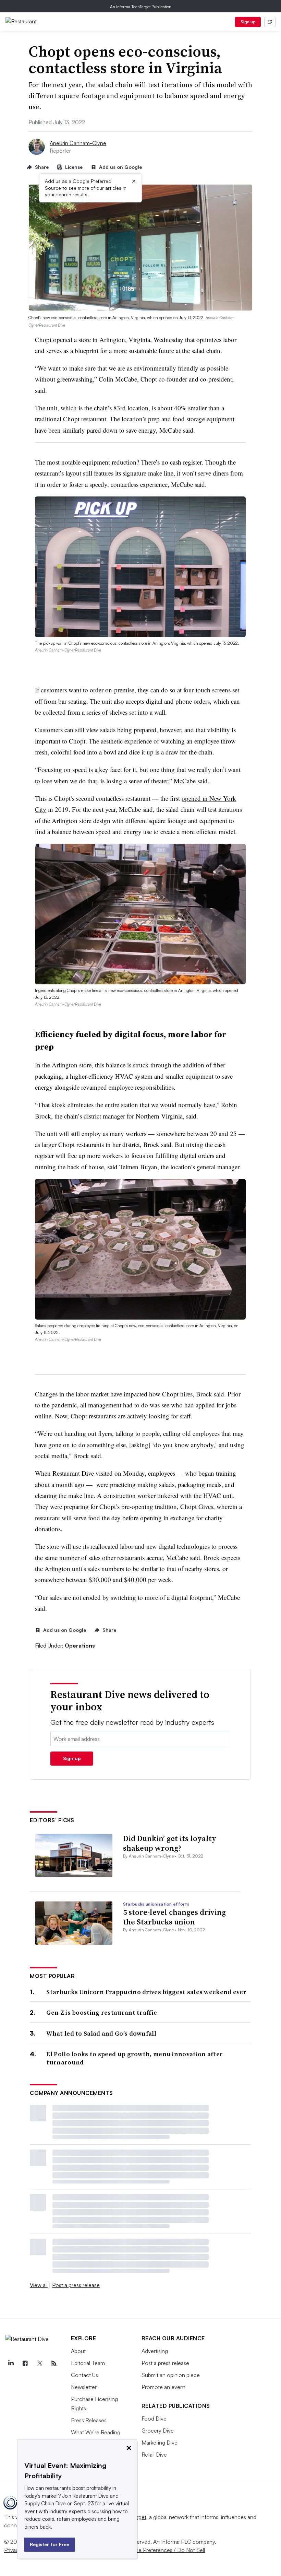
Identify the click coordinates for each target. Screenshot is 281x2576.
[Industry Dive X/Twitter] (39, 2363)
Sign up (248, 22)
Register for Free (50, 2544)
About (78, 2351)
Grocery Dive (158, 2431)
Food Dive (154, 2419)
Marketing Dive (160, 2443)
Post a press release (76, 2285)
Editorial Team (88, 2363)
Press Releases (89, 2420)
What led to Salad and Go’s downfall (101, 2033)
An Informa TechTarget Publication (141, 7)
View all (39, 2285)
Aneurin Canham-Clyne (78, 143)
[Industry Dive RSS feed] (54, 2363)
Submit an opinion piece (171, 2375)
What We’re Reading (96, 2432)
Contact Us (84, 2375)
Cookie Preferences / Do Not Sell (164, 2550)
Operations (80, 1646)
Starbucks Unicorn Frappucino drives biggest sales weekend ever (146, 1992)
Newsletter (84, 2387)
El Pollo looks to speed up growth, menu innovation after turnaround (135, 2058)
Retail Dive (154, 2455)
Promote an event (163, 2387)
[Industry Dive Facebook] (25, 2363)
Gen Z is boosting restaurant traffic (101, 2012)
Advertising (155, 2351)
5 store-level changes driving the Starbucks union (174, 1917)
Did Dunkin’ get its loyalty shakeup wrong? (170, 1843)
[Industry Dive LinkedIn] (11, 2363)
